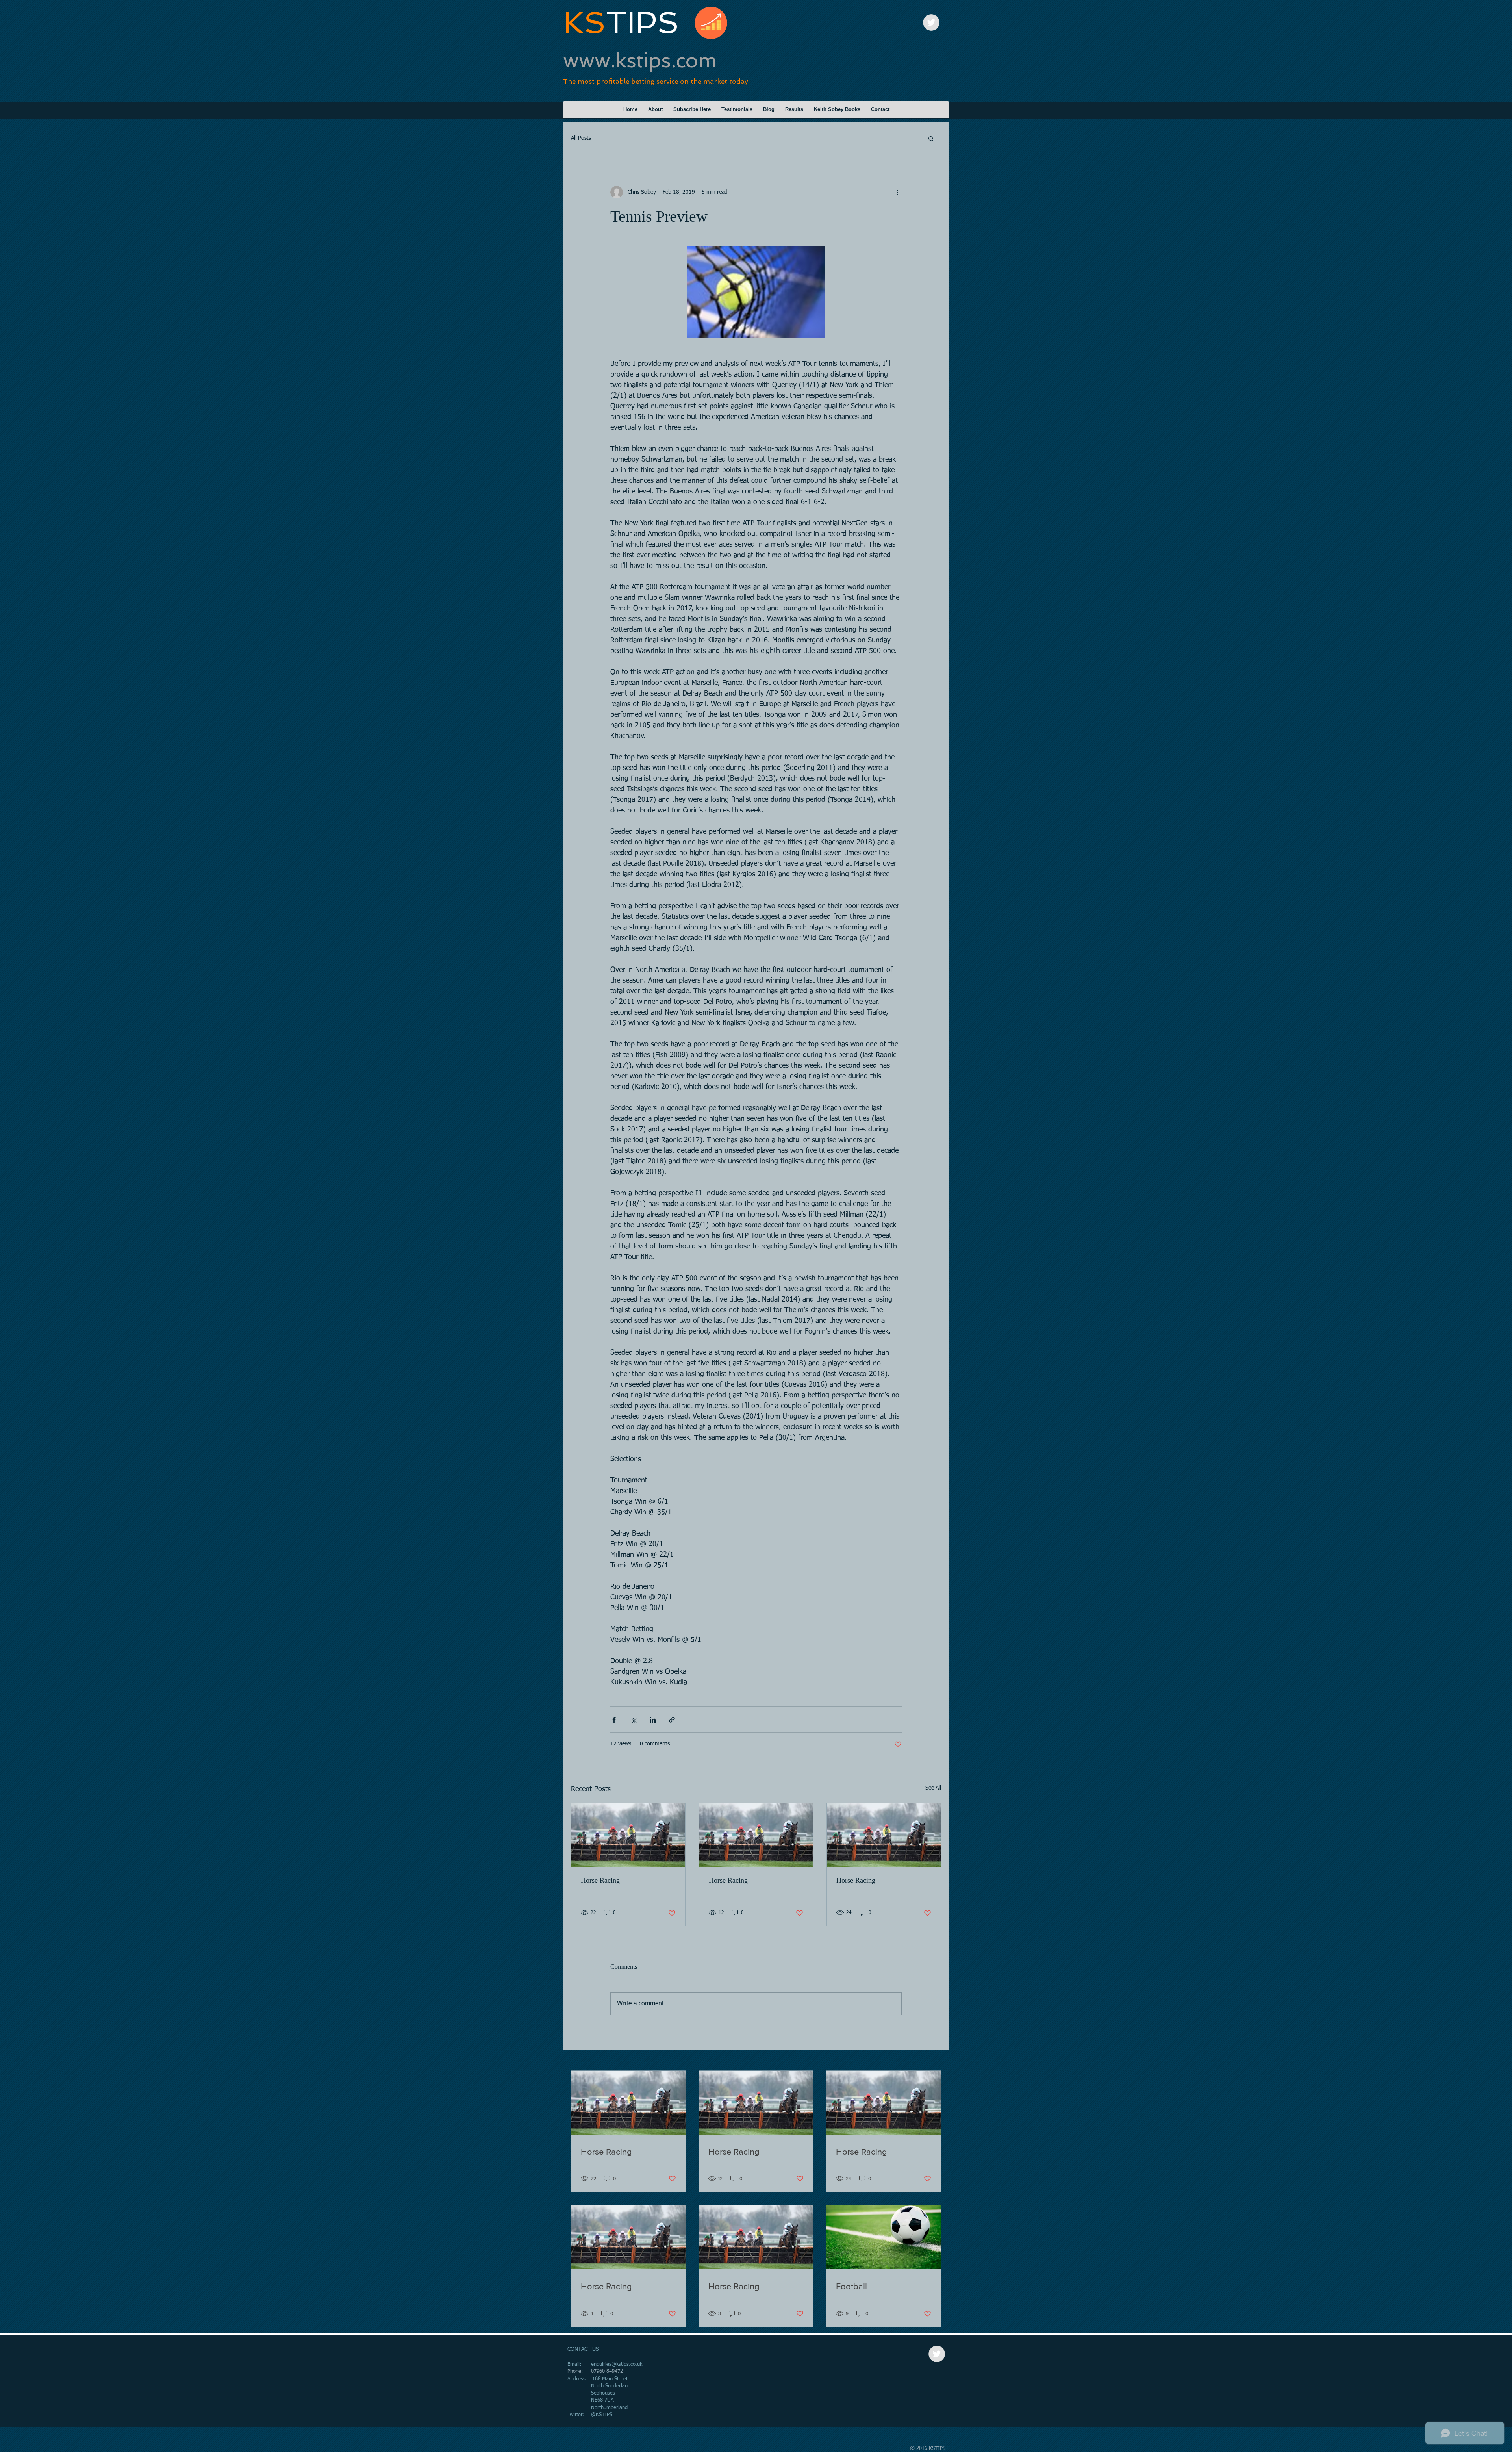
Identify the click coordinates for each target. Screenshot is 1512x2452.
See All (933, 1788)
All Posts (581, 138)
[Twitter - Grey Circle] (931, 22)
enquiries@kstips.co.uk (617, 2364)
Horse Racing (600, 1880)
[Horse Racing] (628, 1835)
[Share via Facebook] (614, 1720)
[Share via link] (672, 1720)
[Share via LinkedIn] (653, 1720)
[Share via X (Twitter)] (633, 1720)
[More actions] (897, 192)
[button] (931, 138)
